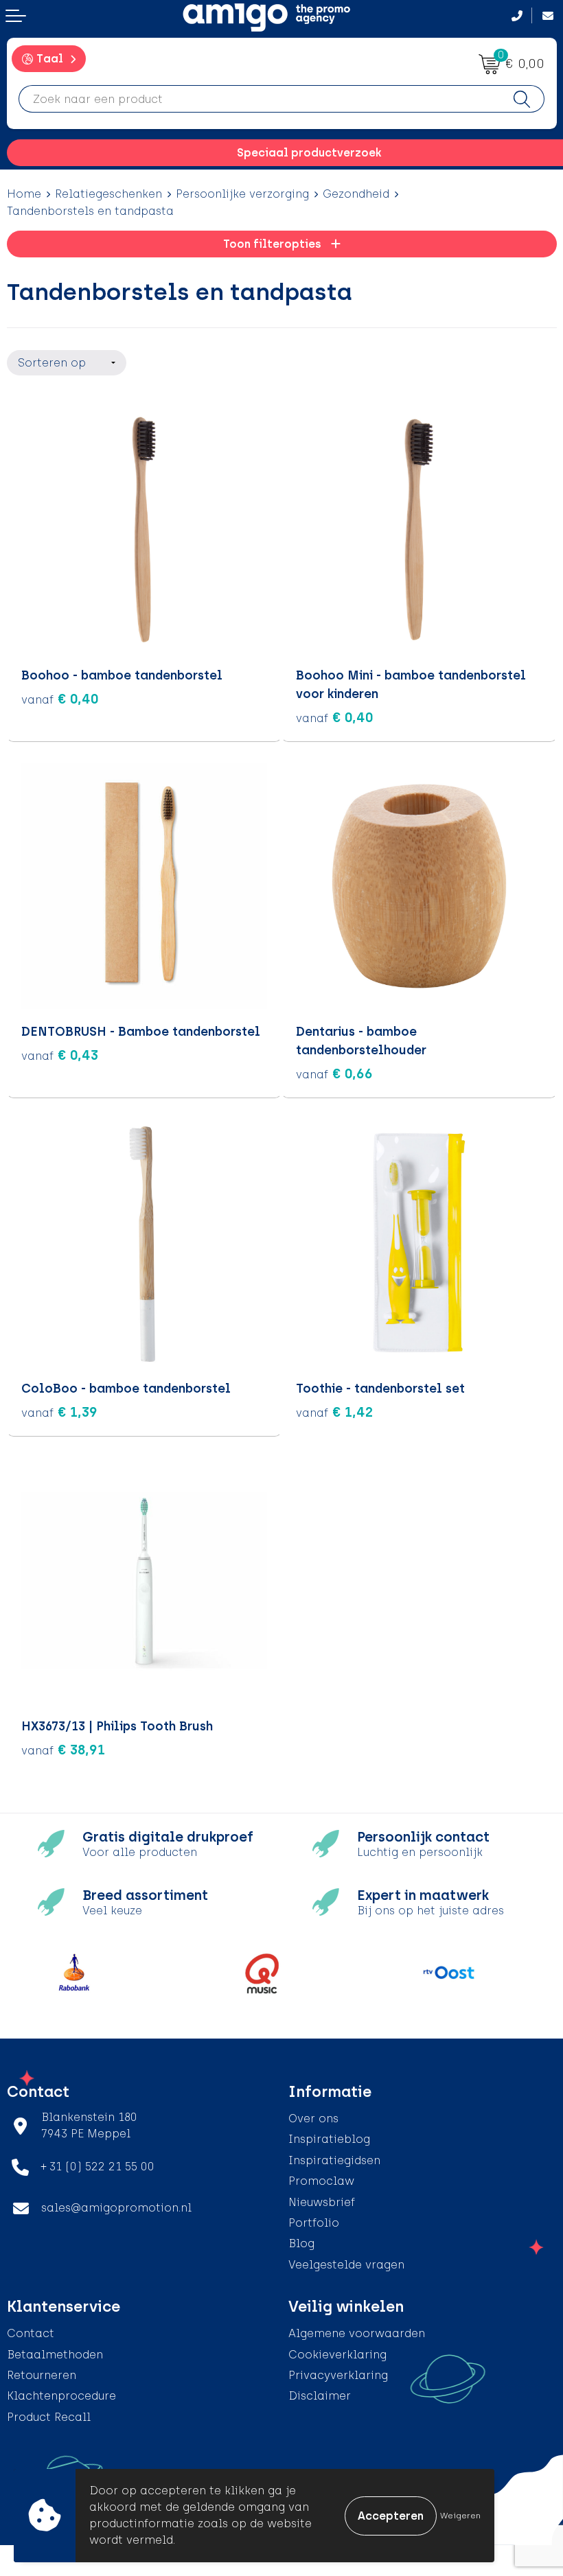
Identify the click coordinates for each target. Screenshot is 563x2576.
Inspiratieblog (329, 2139)
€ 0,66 (334, 1074)
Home (24, 194)
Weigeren (460, 2516)
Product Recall (49, 2417)
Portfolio (314, 2223)
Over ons (313, 2119)
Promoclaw (321, 2181)
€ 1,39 (59, 1412)
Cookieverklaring (337, 2355)
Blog (301, 2243)
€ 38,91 (63, 1750)
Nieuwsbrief (322, 2202)
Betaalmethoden (55, 2355)
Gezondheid (356, 194)
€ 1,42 (335, 1412)
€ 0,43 (60, 1055)
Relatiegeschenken (108, 194)
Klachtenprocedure (61, 2396)
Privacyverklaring (338, 2375)
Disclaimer (320, 2396)
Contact (31, 2333)
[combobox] (260, 99)
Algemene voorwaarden (357, 2333)
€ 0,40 (60, 699)
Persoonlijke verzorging (242, 194)
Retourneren (42, 2375)
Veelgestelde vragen (346, 2265)
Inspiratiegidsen (334, 2160)
